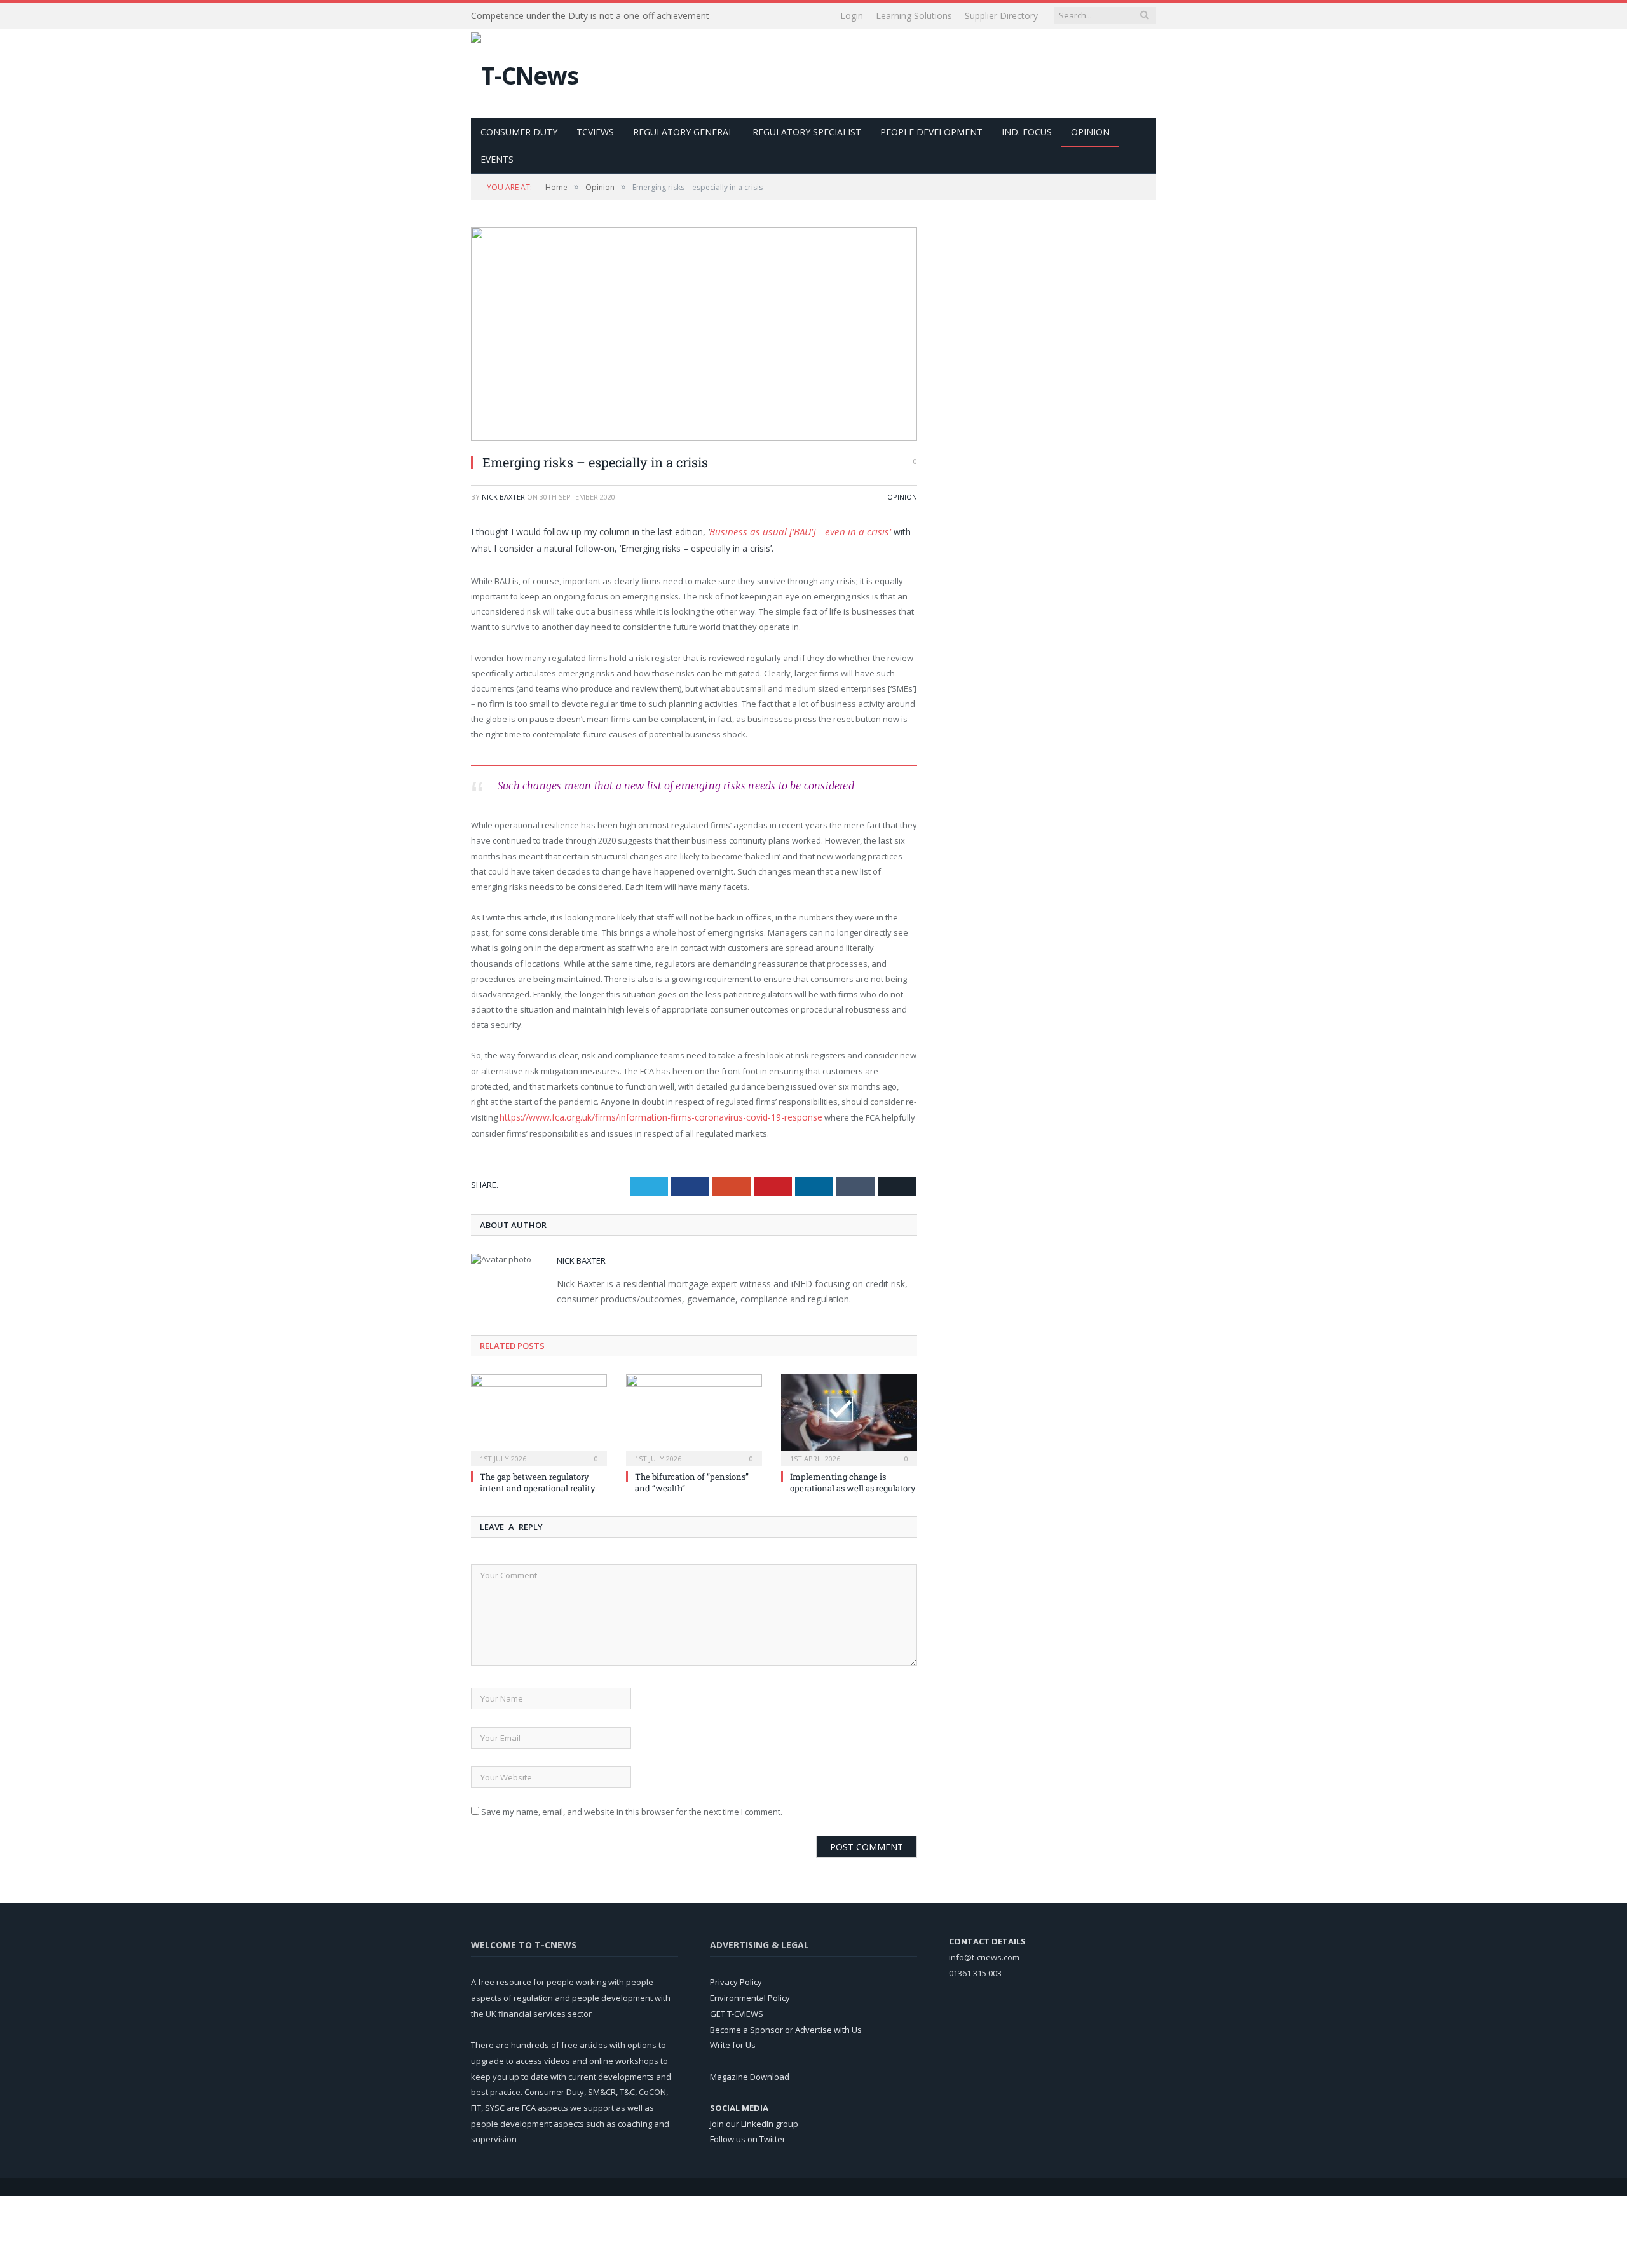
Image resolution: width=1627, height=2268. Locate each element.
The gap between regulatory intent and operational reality (538, 1480)
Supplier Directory (1001, 16)
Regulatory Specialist (807, 132)
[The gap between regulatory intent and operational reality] (539, 1416)
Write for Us (733, 2042)
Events (497, 159)
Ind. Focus (1027, 132)
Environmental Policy (750, 1995)
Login (852, 16)
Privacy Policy (736, 1980)
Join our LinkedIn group (754, 2121)
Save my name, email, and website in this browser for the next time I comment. (632, 1809)
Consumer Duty (519, 132)
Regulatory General (683, 132)
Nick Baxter (503, 497)
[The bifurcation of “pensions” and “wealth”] (694, 1416)
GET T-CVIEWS (737, 2011)
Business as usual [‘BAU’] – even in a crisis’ (792, 530)
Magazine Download (750, 2074)
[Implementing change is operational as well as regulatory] (849, 1416)
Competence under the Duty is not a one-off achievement (590, 16)
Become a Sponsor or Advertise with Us (786, 2027)
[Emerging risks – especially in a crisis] (694, 335)
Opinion (1090, 132)
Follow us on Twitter (748, 2137)
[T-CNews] (525, 72)
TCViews (595, 132)
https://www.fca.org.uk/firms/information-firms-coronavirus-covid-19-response (651, 1116)
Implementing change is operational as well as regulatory (853, 1480)
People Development (931, 132)
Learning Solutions (914, 16)
